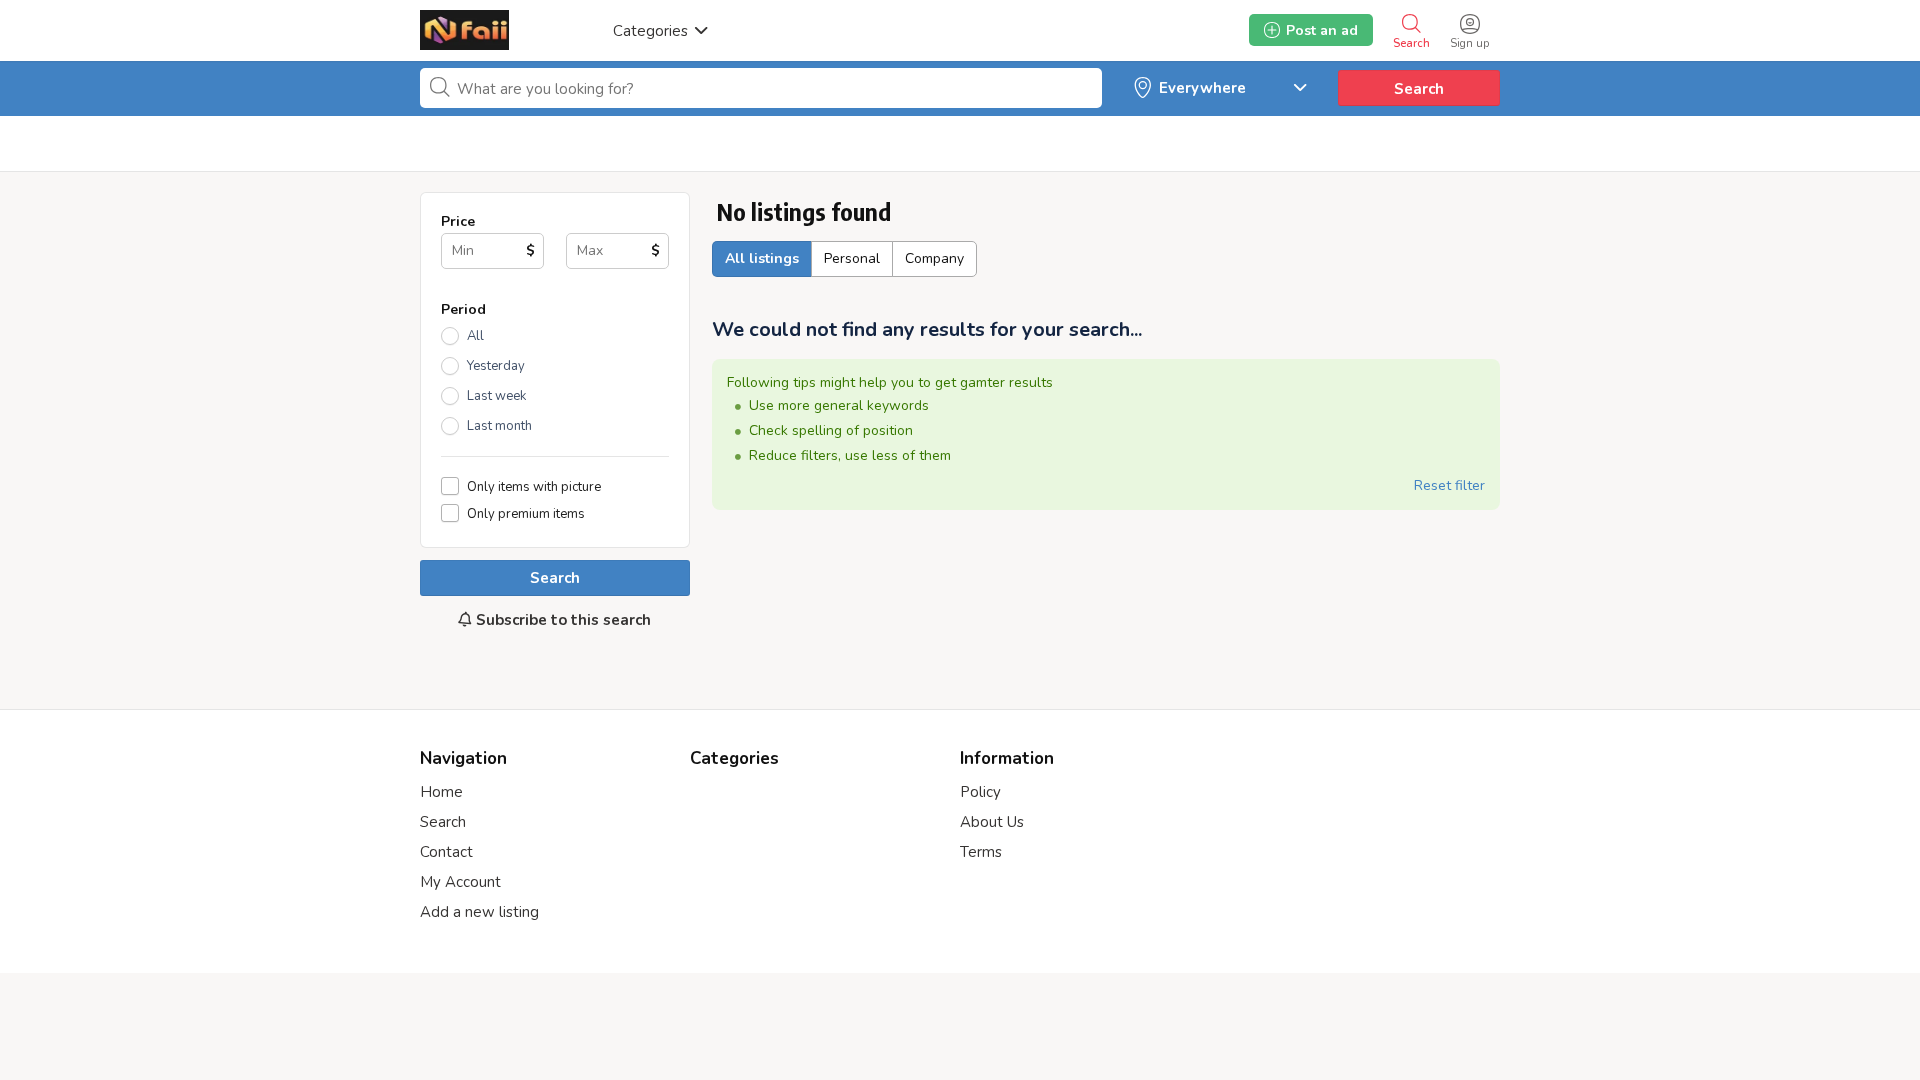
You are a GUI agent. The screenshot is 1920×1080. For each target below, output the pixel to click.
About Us (992, 822)
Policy (980, 792)
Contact (446, 852)
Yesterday (496, 366)
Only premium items (526, 513)
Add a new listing (479, 912)
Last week (496, 396)
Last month (499, 426)
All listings (762, 258)
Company (934, 258)
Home (441, 792)
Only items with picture (534, 486)
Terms (981, 852)
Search (1419, 89)
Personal (852, 258)
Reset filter (1449, 485)
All (475, 336)
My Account (460, 882)
